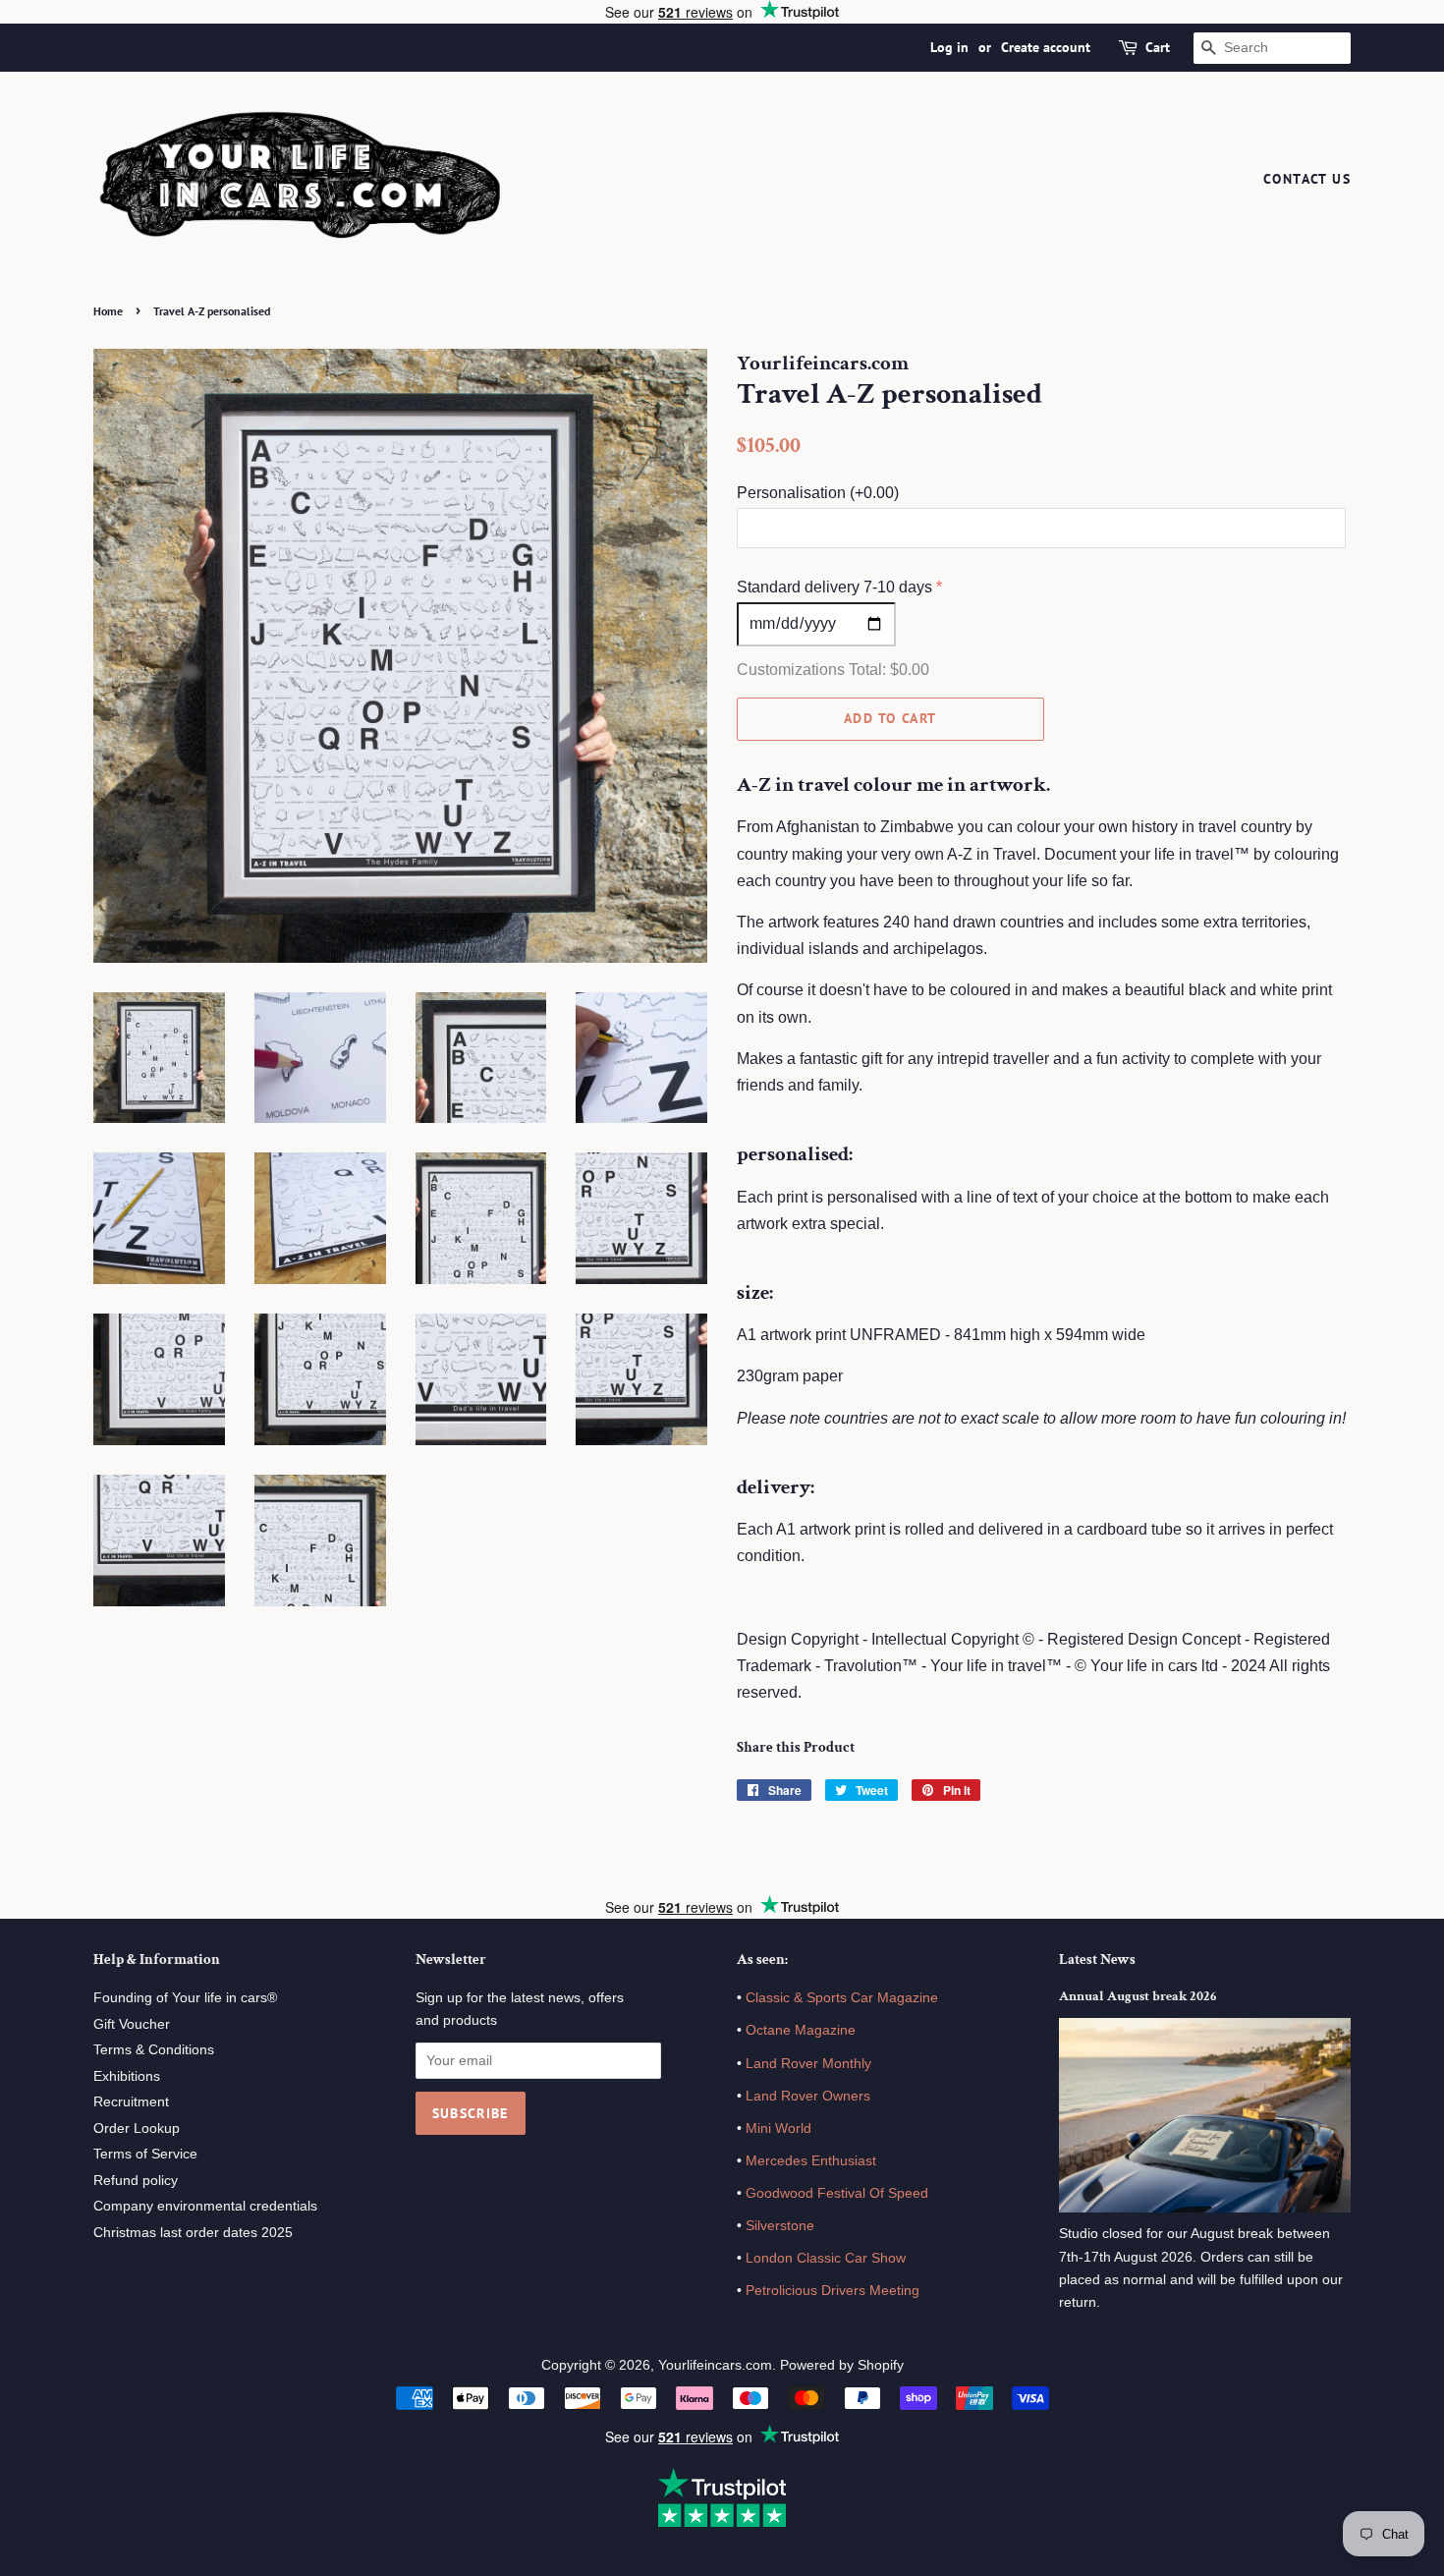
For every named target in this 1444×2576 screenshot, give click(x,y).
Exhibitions (127, 2076)
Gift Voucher (132, 2024)
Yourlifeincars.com (715, 2365)
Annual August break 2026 (1138, 1996)
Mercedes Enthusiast (809, 2161)
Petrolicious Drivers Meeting (833, 2291)
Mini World (778, 2128)
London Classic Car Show (826, 2258)
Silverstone (780, 2226)
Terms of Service (145, 2154)
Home (108, 311)
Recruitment (131, 2102)
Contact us (1307, 179)
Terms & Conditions (154, 2050)
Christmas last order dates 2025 (193, 2233)
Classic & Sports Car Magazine (842, 1998)
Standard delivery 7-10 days (834, 587)
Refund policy (136, 2181)
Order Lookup (137, 2128)
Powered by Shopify (842, 2365)
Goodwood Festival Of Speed (837, 2193)
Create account (1046, 47)
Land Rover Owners (808, 2096)
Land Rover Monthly (808, 2064)
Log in (949, 47)
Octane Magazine (801, 2030)
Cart (1158, 47)
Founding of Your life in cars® (185, 1998)
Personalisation (818, 493)
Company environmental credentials (205, 2206)
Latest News (1097, 1960)
